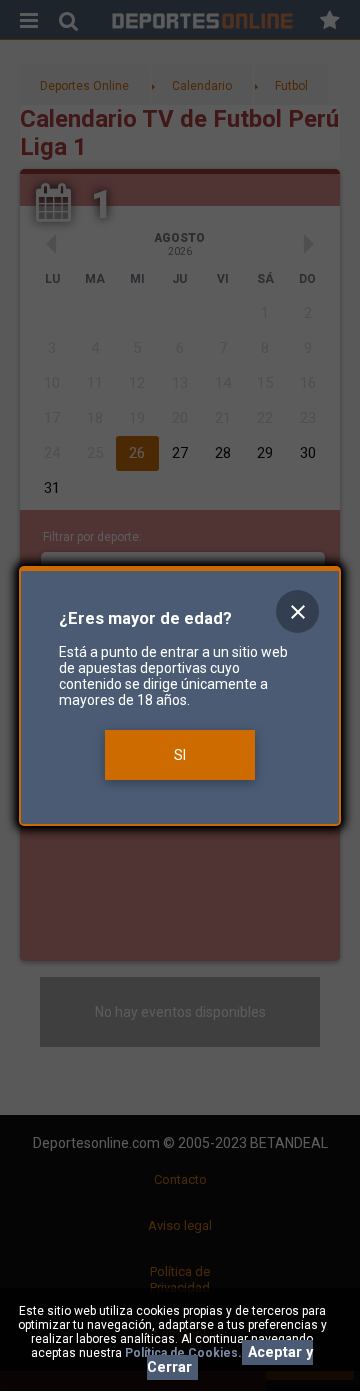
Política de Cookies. (183, 1353)
